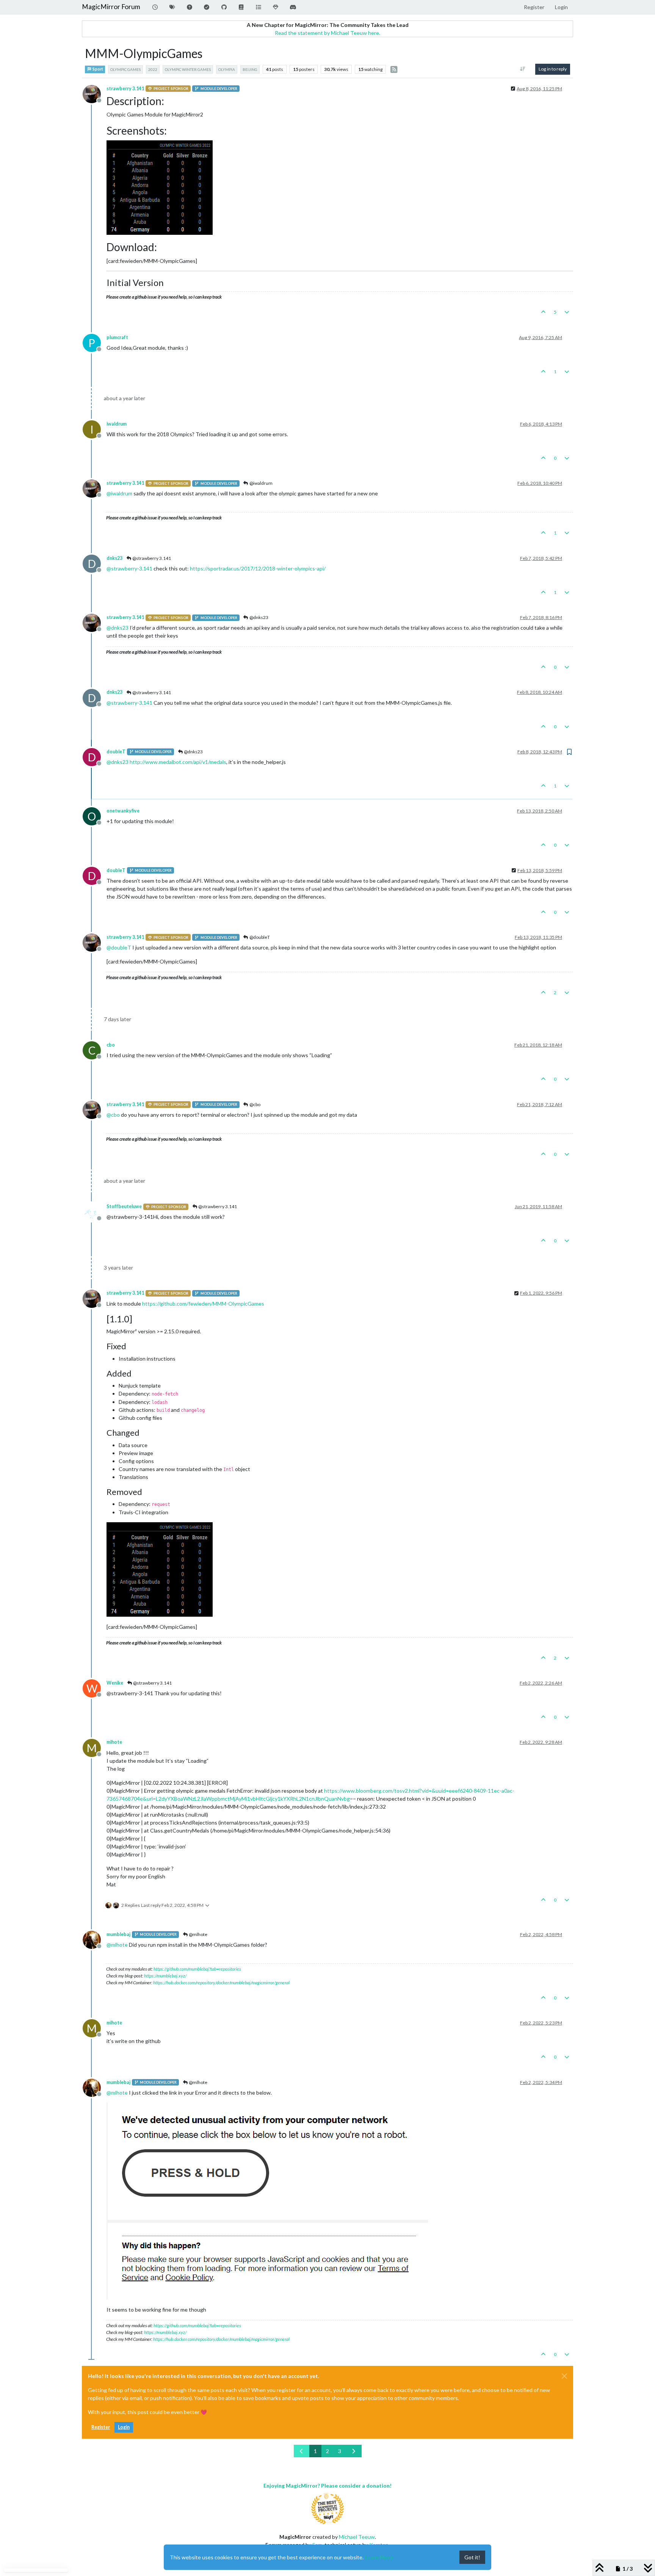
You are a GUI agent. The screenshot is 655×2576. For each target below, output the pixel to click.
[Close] (564, 2376)
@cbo (255, 1104)
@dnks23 (259, 617)
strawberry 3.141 (125, 89)
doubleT (116, 752)
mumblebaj (118, 1934)
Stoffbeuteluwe (124, 1206)
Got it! (472, 2557)
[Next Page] (354, 2451)
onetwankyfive (123, 811)
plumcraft (117, 337)
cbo (111, 1045)
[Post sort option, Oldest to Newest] (523, 69)
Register (101, 2427)
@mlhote (198, 1934)
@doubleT (259, 937)
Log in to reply (553, 69)
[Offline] (95, 93)
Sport (97, 69)
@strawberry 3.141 (151, 558)
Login (124, 2427)
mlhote (114, 1742)
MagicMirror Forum (111, 7)
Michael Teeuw (357, 2537)
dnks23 (114, 558)
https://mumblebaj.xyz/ (165, 1976)
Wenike (115, 1683)
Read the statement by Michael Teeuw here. (327, 33)
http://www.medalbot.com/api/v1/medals (178, 762)
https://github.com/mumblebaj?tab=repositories (197, 1969)
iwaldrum (117, 424)
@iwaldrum (261, 483)
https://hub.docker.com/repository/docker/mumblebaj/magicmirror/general (221, 1983)
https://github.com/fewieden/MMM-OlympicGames (203, 1304)
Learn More (379, 2557)
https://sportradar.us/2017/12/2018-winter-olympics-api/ (258, 568)
